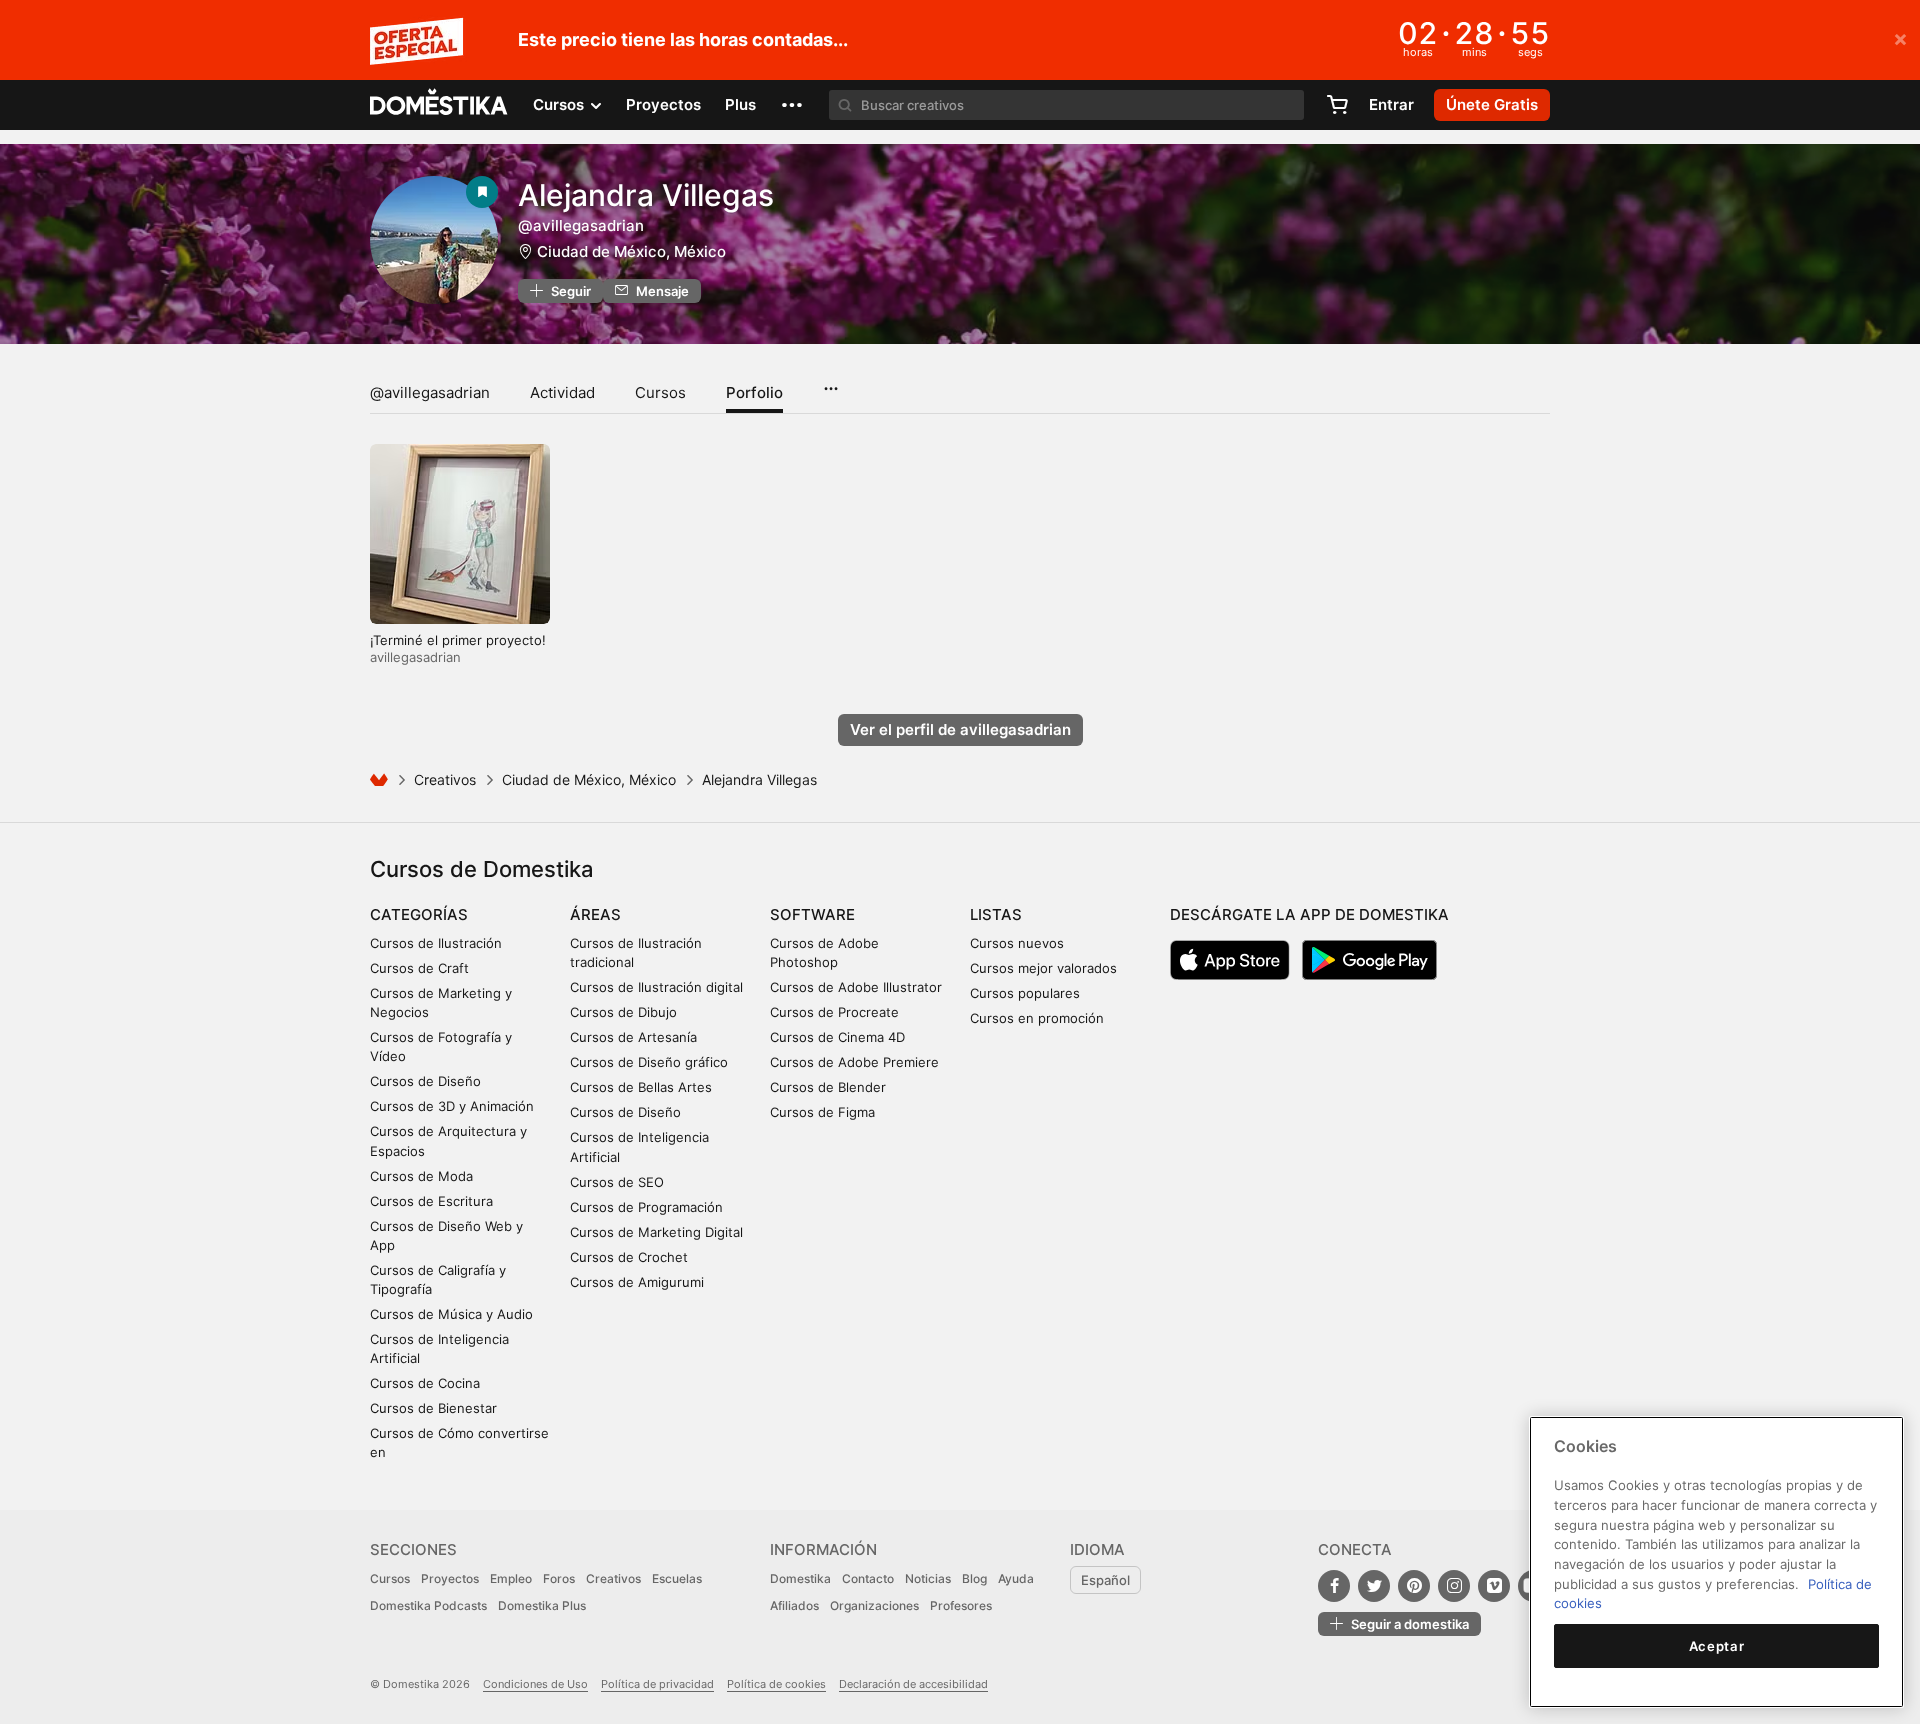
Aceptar (1717, 1646)
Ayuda (1016, 1578)
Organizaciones (874, 1605)
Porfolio (754, 392)
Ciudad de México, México (631, 251)
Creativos (445, 779)
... (830, 382)
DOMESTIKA (439, 105)
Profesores (961, 1605)
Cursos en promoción (1037, 1018)
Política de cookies (776, 1684)
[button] (792, 105)
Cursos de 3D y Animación (452, 1106)
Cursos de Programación (646, 1207)
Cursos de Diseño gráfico (649, 1062)
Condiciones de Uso (535, 1684)
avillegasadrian (415, 657)
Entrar (1391, 104)
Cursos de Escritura (431, 1201)
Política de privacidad (657, 1684)
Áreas (595, 914)
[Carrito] (1337, 105)
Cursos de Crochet (629, 1257)
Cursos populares (1025, 993)
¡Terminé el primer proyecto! (458, 640)
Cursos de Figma (822, 1112)
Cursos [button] (560, 104)
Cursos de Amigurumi (637, 1282)
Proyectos (663, 104)
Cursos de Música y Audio (451, 1314)
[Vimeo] (1494, 1586)
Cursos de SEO (617, 1182)
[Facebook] (1334, 1586)
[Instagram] (1454, 1586)
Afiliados (794, 1605)
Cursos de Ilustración (436, 943)
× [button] (1900, 38)
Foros (559, 1578)
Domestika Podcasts (428, 1605)
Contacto (868, 1578)
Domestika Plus (542, 1605)
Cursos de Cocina (425, 1383)
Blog (974, 1578)
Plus (740, 104)
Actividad (562, 392)
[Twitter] (1374, 1586)
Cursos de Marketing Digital (656, 1232)
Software (812, 914)
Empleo (511, 1578)
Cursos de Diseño (425, 1081)
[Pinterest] (1414, 1586)
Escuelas (677, 1578)
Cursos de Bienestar (433, 1408)
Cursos (660, 392)
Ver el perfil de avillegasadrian (960, 729)
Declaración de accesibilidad (913, 1684)
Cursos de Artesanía (633, 1037)
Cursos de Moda (421, 1176)
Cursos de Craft (419, 968)
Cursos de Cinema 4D (837, 1037)
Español (1105, 1580)
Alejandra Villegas (646, 195)
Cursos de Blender (828, 1087)
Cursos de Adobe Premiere (854, 1062)
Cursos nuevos (1017, 943)
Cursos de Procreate (834, 1012)
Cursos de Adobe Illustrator (856, 987)
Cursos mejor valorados (1043, 968)
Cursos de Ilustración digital (656, 987)
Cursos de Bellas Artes (641, 1087)
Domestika (800, 1578)
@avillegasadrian (430, 392)
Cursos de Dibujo (623, 1012)
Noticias (928, 1578)
